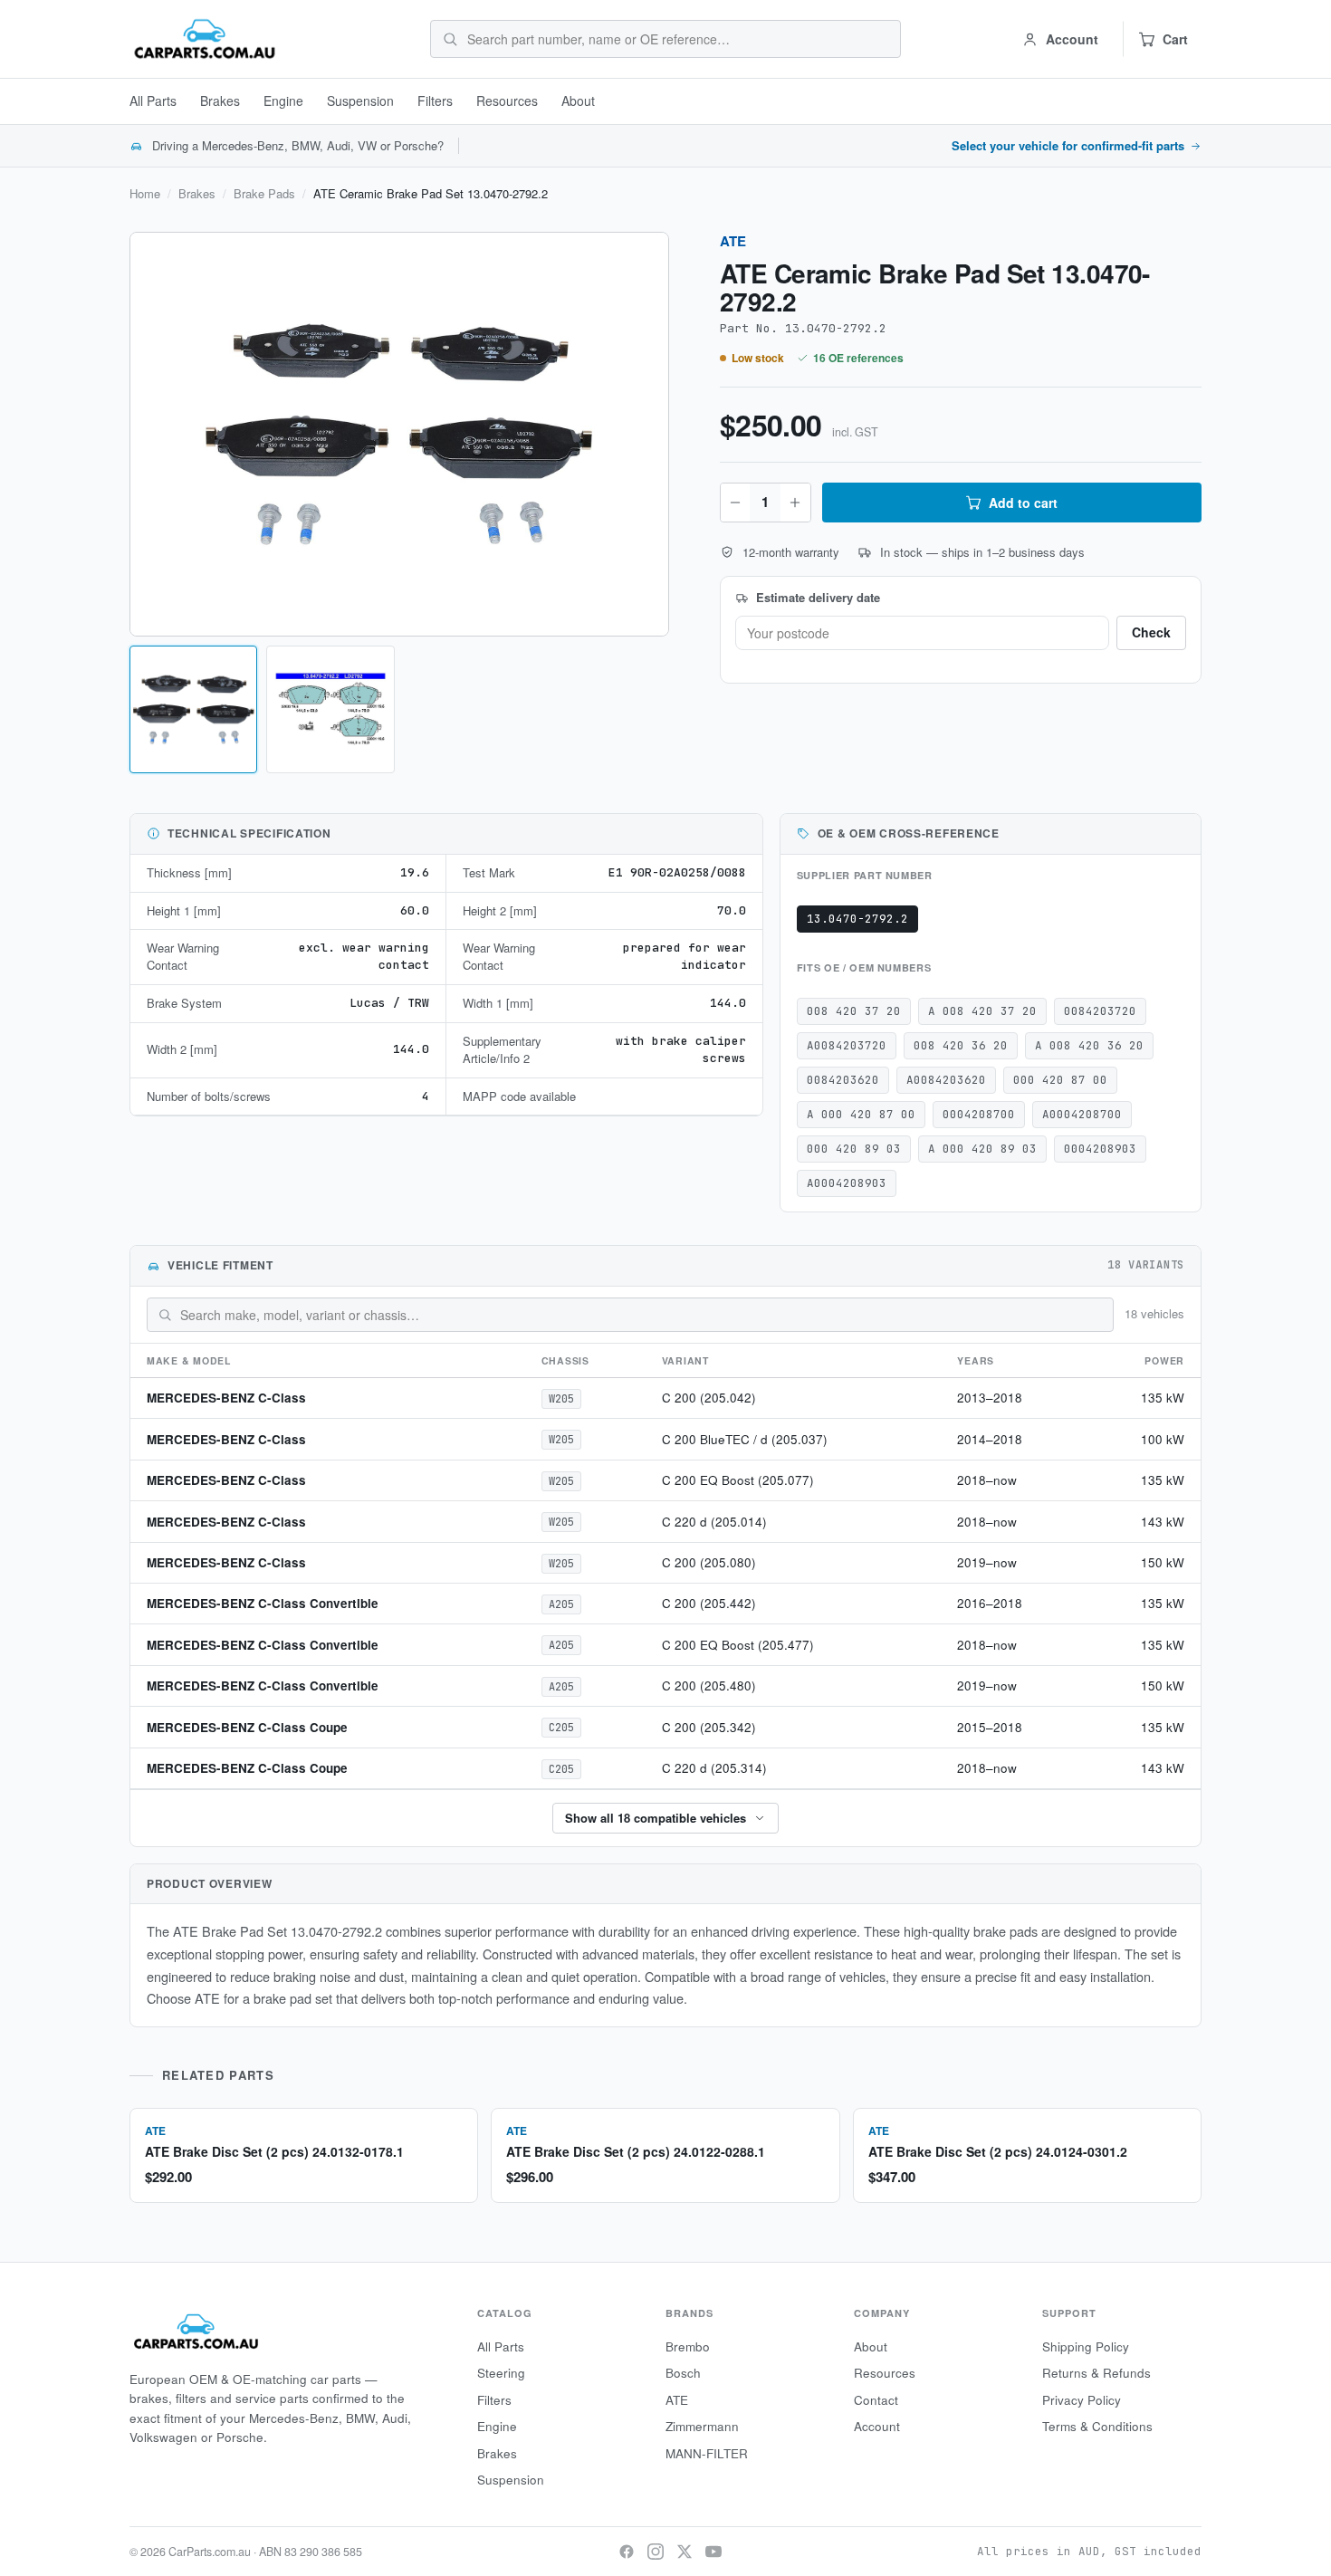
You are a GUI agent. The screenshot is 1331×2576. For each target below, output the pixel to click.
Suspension (360, 101)
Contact (876, 2400)
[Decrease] (735, 503)
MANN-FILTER (707, 2453)
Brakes (220, 101)
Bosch (683, 2373)
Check (1151, 632)
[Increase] (795, 503)
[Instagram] (656, 2552)
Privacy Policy (1082, 2400)
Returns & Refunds (1096, 2373)
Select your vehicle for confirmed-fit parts (1068, 146)
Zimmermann (702, 2426)
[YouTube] (713, 2552)
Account (877, 2426)
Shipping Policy (1086, 2346)
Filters (435, 101)
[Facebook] (627, 2552)
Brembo (688, 2346)
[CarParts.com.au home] (205, 39)
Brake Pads (264, 194)
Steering (501, 2373)
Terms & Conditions (1097, 2426)
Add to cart (1023, 503)
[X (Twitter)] (685, 2552)
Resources (507, 101)
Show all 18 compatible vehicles (656, 1818)
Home (145, 194)
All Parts (153, 101)
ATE (733, 241)
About (578, 101)
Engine (283, 101)
